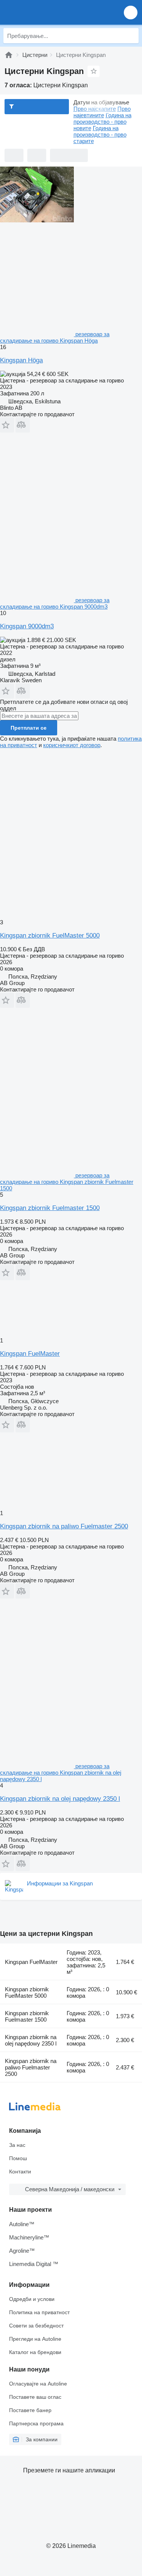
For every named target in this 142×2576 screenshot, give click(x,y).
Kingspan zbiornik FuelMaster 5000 (50, 936)
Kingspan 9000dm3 (27, 626)
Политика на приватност (39, 2312)
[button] (131, 12)
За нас (17, 2145)
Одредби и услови (32, 2299)
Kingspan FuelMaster (30, 1354)
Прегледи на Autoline (35, 2339)
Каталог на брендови (35, 2352)
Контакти (20, 2172)
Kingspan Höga (21, 360)
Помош (18, 2158)
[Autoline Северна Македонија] (49, 12)
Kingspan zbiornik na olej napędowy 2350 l (60, 1799)
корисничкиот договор (72, 745)
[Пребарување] (131, 36)
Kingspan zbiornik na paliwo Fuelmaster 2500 (64, 1526)
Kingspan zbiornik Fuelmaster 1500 (50, 1208)
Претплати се (29, 728)
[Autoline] (9, 55)
